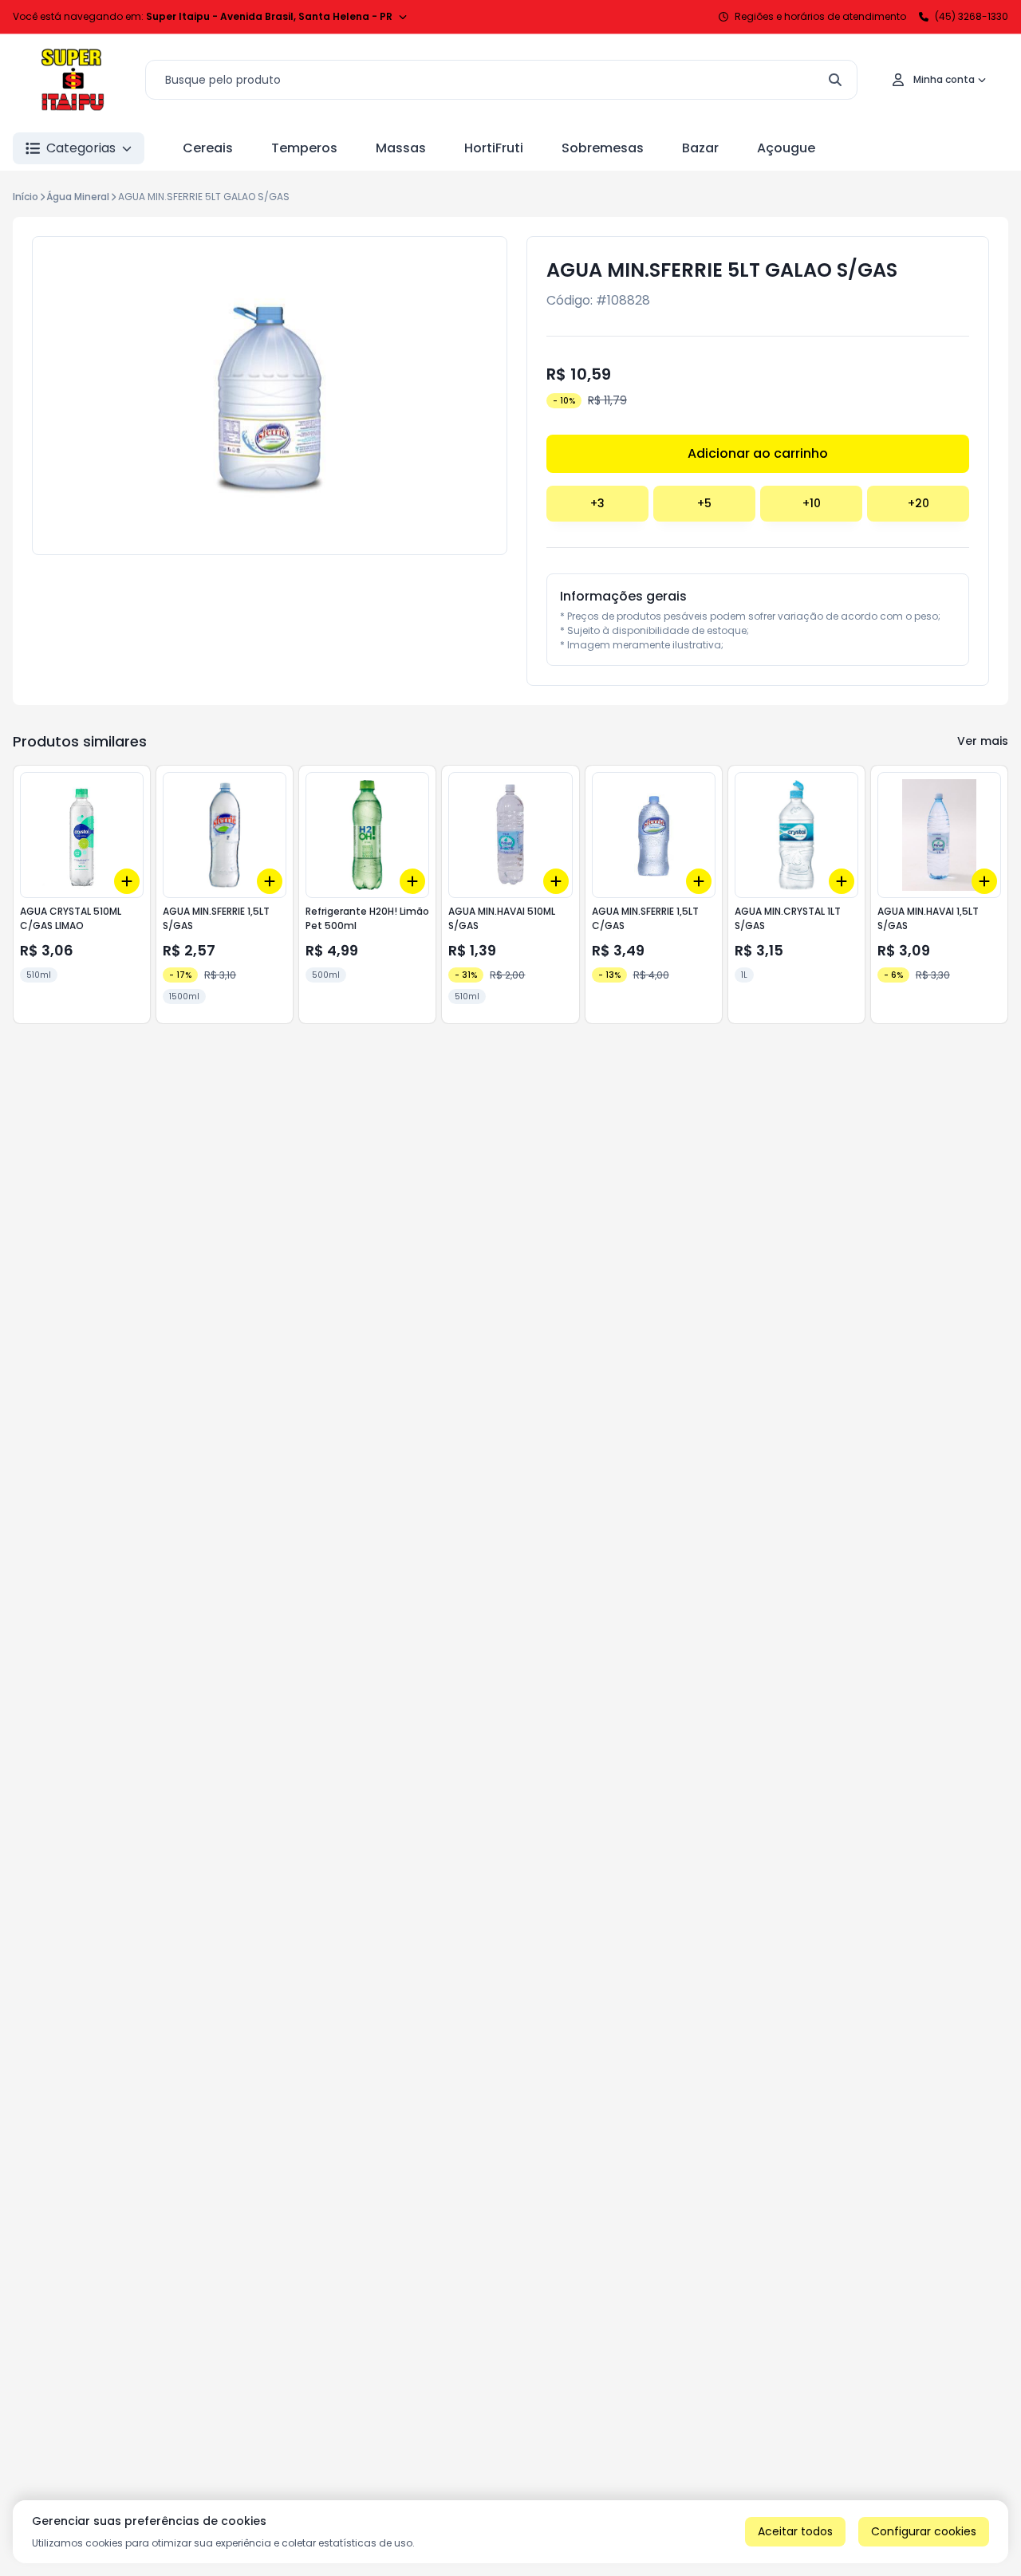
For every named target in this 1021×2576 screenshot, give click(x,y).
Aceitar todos (795, 2531)
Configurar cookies (924, 2531)
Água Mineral (78, 197)
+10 (812, 503)
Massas (401, 148)
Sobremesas (603, 148)
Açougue (786, 148)
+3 (597, 503)
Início (26, 197)
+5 (704, 503)
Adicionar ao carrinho (758, 453)
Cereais (208, 148)
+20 (919, 503)
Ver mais (983, 741)
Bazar (700, 148)
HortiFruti (494, 148)
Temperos (304, 148)
